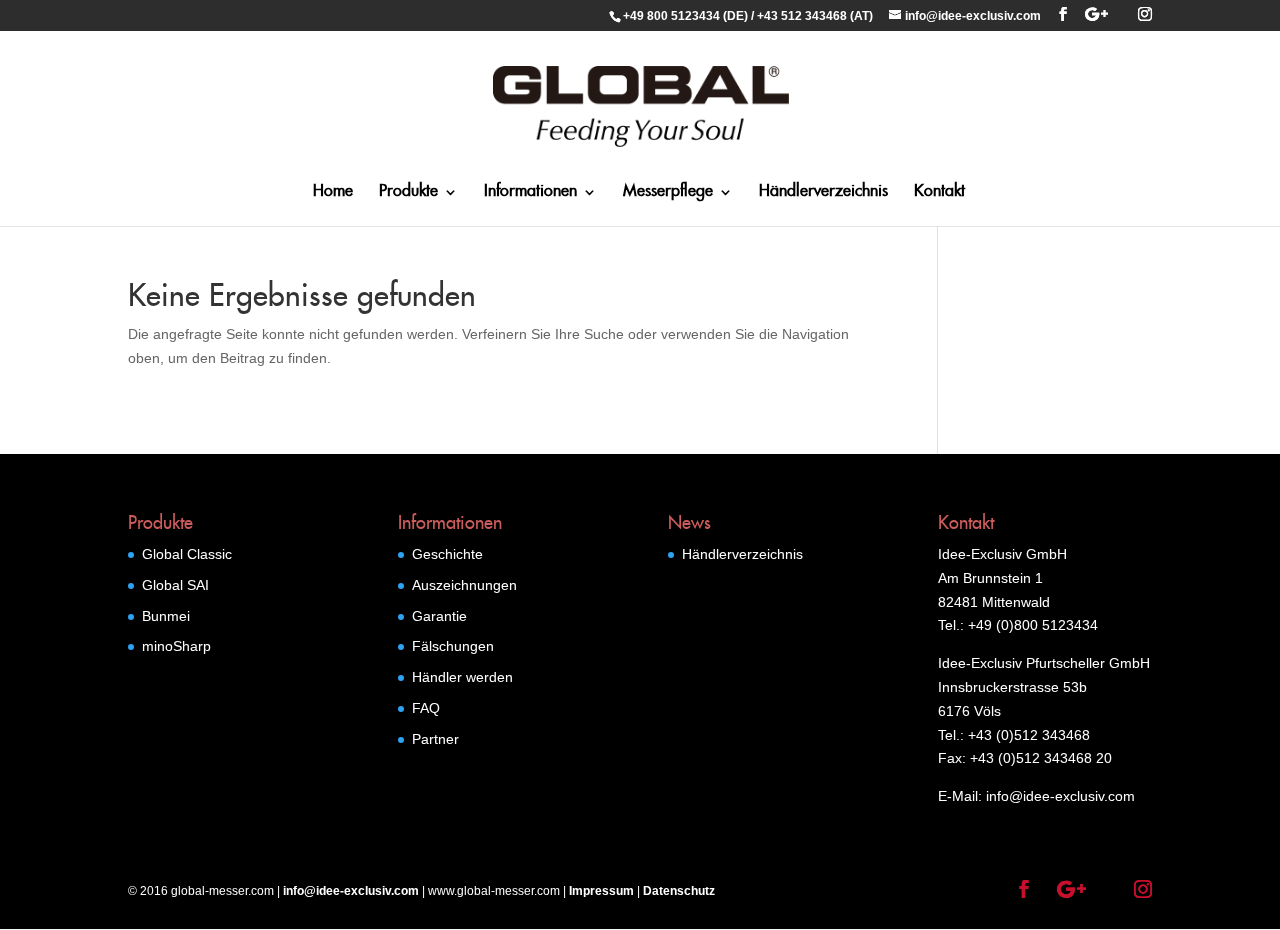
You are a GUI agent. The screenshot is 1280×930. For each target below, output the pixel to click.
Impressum (601, 891)
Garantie (439, 616)
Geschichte (447, 554)
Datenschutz (679, 891)
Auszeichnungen (464, 585)
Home (333, 193)
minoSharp (176, 646)
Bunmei (166, 616)
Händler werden (462, 677)
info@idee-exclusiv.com (351, 891)
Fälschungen (453, 646)
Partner (435, 739)
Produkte (408, 193)
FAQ (426, 708)
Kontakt (939, 193)
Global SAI (175, 585)
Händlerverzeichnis (823, 193)
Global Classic (187, 554)
